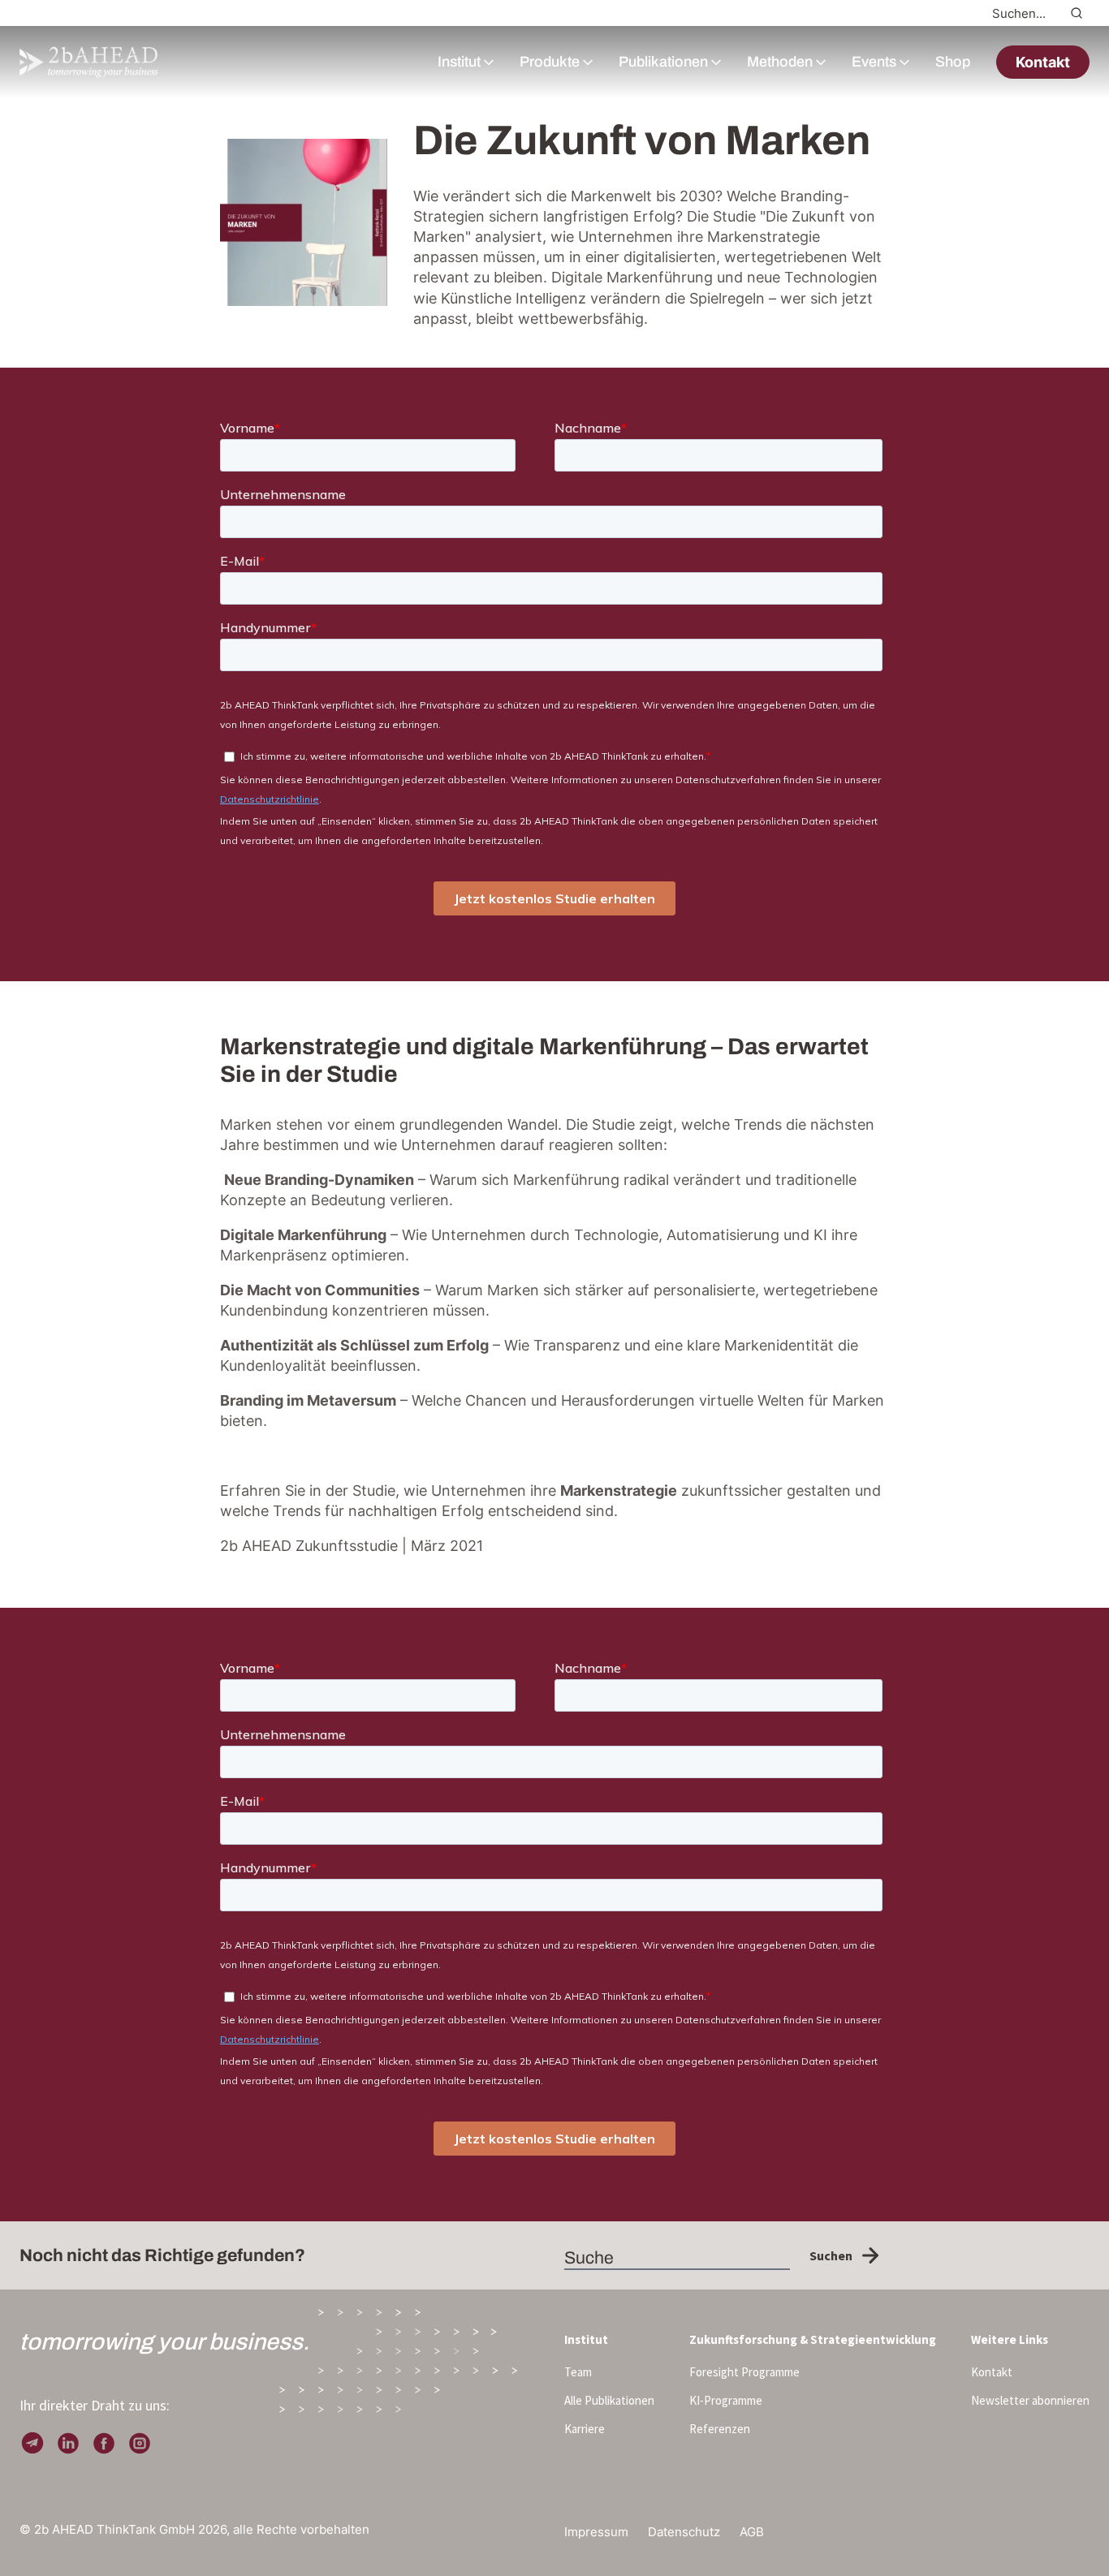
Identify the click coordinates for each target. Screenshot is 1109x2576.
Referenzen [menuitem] (720, 2429)
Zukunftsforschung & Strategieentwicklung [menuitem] (813, 2339)
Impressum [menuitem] (596, 2532)
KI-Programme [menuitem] (726, 2400)
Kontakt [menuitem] (992, 2372)
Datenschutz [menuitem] (684, 2532)
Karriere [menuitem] (585, 2429)
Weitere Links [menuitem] (1010, 2339)
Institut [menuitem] (586, 2339)
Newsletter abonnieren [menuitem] (1030, 2400)
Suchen (831, 2255)
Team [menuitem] (578, 2372)
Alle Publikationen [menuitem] (609, 2400)
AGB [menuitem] (752, 2532)
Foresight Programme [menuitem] (744, 2372)
